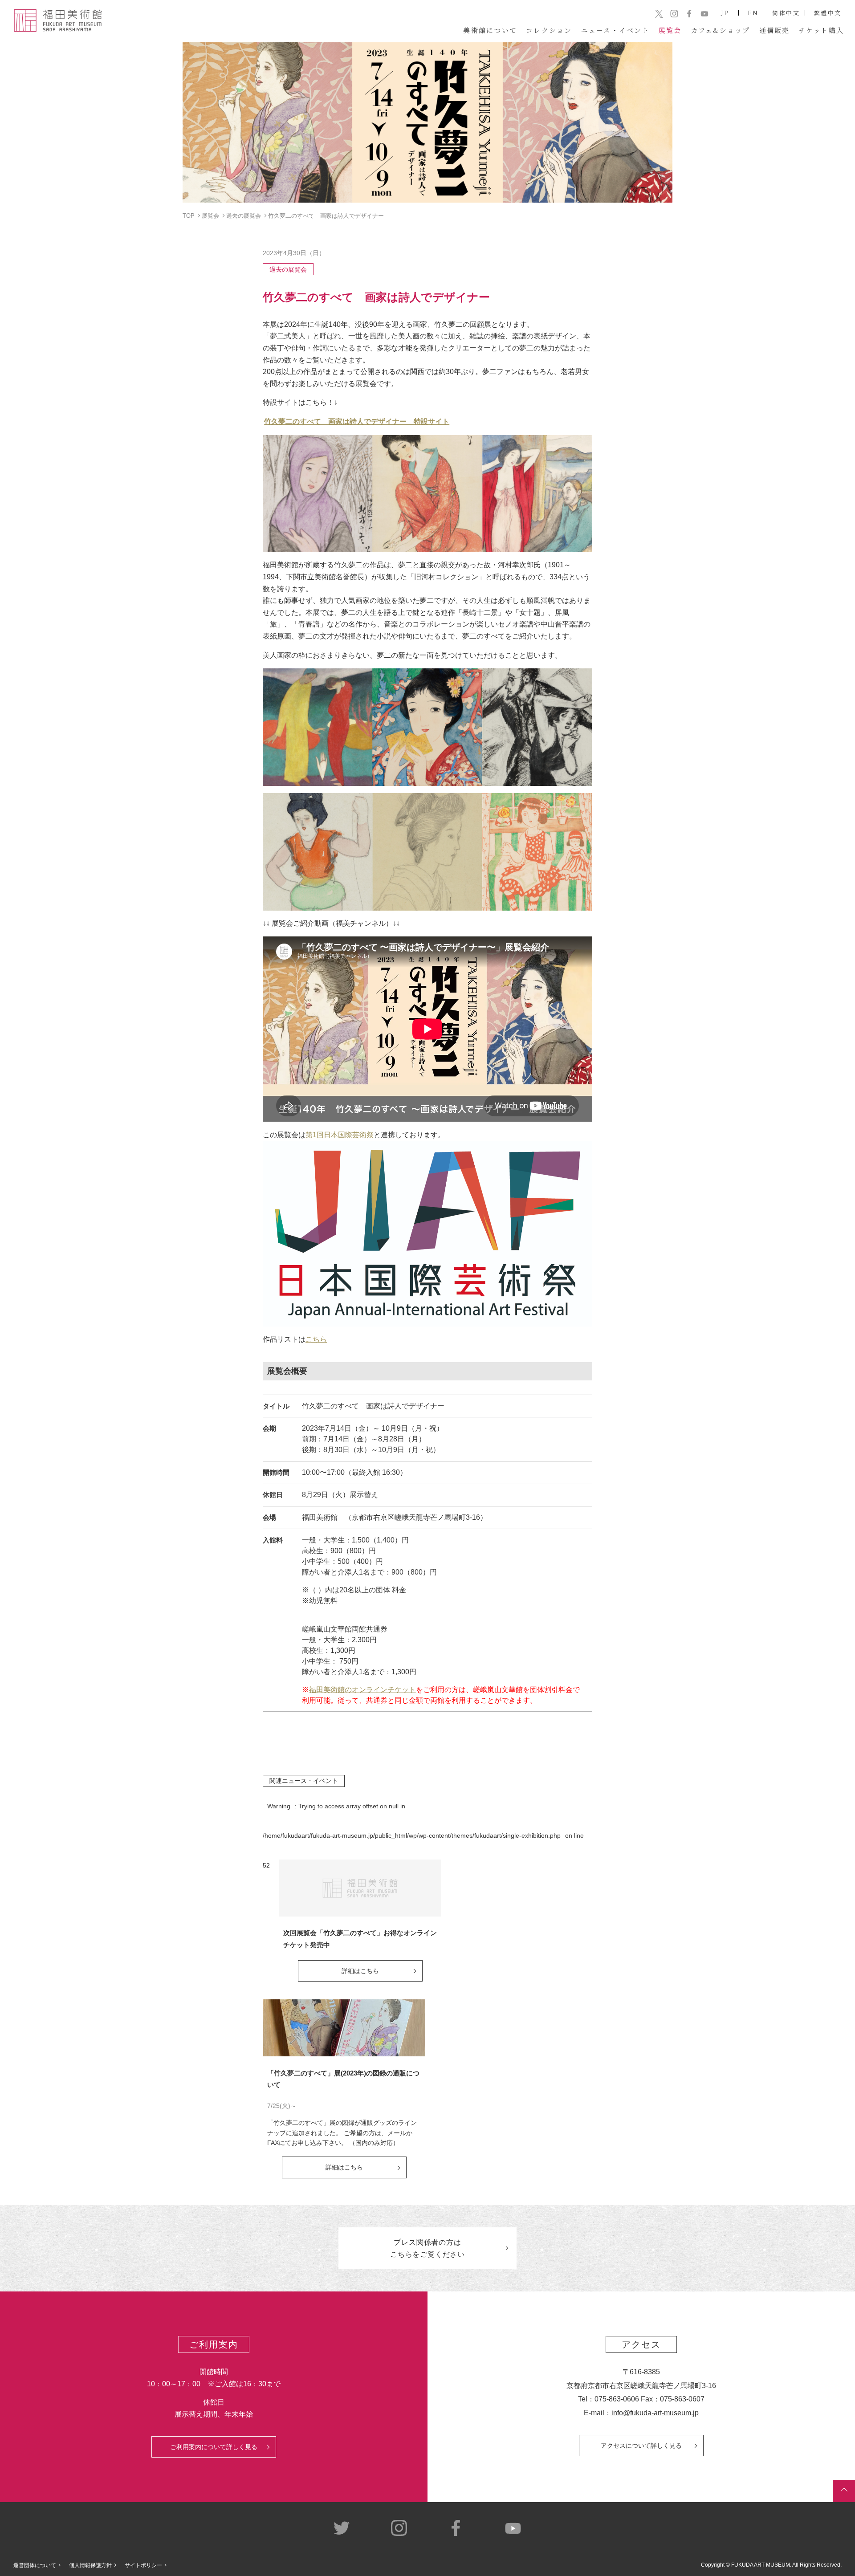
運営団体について (35, 2565)
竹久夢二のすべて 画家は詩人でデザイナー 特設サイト (357, 421)
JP (725, 13)
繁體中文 (828, 13)
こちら (316, 1339)
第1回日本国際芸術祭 (340, 1135)
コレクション (549, 30)
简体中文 (786, 13)
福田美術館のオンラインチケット (362, 1690)
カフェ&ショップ (721, 30)
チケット (822, 30)
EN (753, 13)
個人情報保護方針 (90, 2565)
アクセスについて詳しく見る (641, 2446)
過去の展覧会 (288, 269)
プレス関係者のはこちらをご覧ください (427, 2248)
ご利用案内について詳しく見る (214, 2447)
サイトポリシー (143, 2565)
